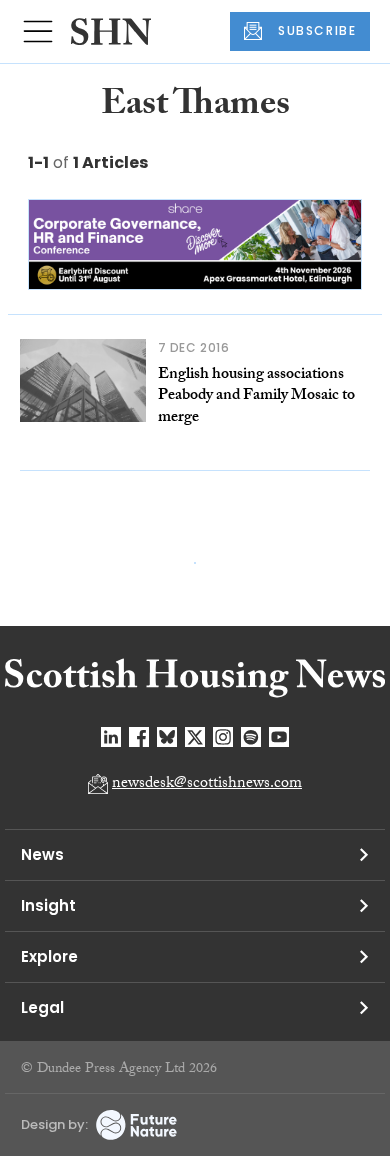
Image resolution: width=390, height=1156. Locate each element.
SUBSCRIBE (317, 30)
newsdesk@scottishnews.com (207, 784)
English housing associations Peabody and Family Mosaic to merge (256, 397)
